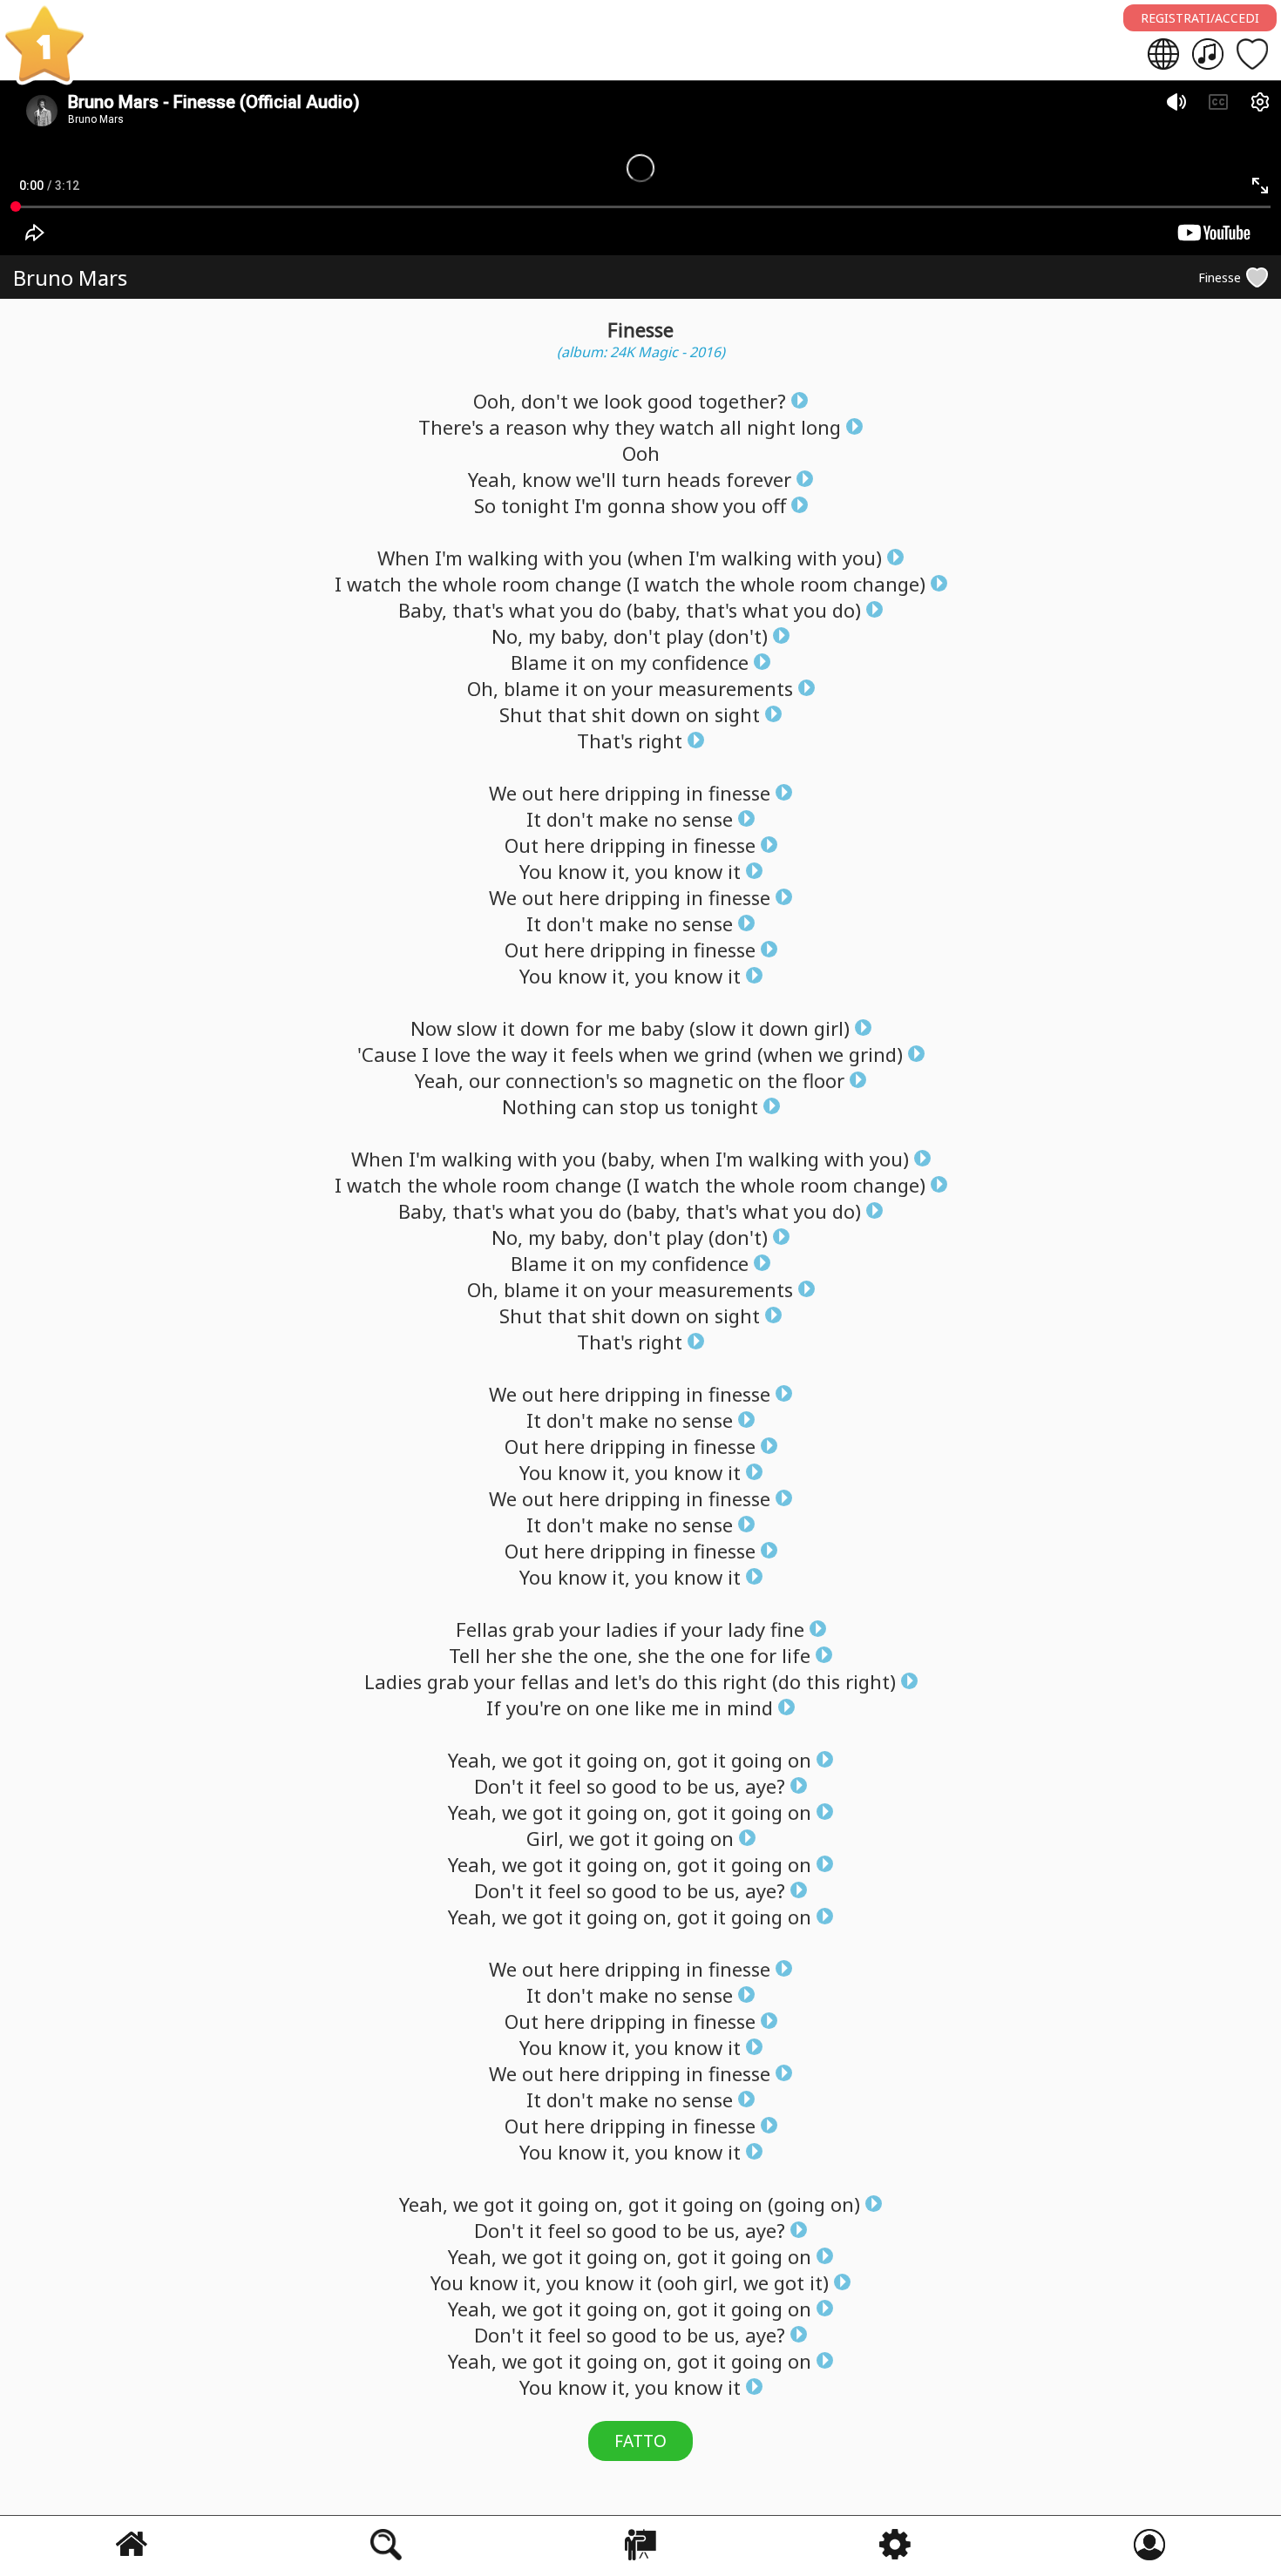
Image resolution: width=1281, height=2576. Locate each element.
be (698, 1786)
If (494, 1707)
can (598, 1106)
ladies (632, 1629)
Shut (521, 714)
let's (632, 1681)
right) (871, 1681)
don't (545, 401)
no (665, 819)
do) (847, 610)
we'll (596, 479)
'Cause (387, 1054)
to (672, 1786)
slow (477, 1028)
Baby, (423, 610)
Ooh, (495, 401)
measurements (725, 688)
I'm (588, 505)
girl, (721, 2282)
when (644, 1054)
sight (737, 714)
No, (507, 636)
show (695, 505)
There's (451, 427)
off (774, 505)
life (796, 1655)
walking (503, 558)
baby (662, 1028)
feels (592, 1054)
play (685, 636)
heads (694, 479)
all (731, 427)
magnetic (691, 1080)
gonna (637, 505)
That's (605, 740)
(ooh (678, 2282)
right (660, 740)
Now (431, 1028)
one (727, 1655)
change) (889, 584)
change (588, 584)
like (650, 1707)
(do (786, 1681)
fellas (545, 1681)
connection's (562, 1080)
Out (522, 845)
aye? (765, 1786)
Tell (464, 1655)
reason (536, 427)
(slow (712, 1028)
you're (534, 1707)
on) (845, 2204)
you (740, 505)
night (771, 427)
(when (655, 558)
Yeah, (492, 479)
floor (823, 1080)
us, (727, 1786)
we (586, 401)
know (546, 479)
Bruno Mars (70, 277)
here (579, 793)
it (579, 662)
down (656, 714)
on (603, 662)
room (526, 584)
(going (796, 2204)
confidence (700, 662)
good (670, 401)
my (542, 636)
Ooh (641, 453)
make (624, 819)
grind (728, 1054)
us (674, 1106)
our (485, 1080)
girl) (832, 1028)
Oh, (483, 688)
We (503, 793)
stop (639, 1106)
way (529, 1054)
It (534, 819)
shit (609, 714)
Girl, (545, 1838)
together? (742, 401)
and (592, 1681)
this (700, 1681)
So (485, 505)
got (548, 1760)
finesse (739, 793)
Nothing (539, 1106)
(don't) (738, 636)
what (532, 610)
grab (533, 1629)
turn (641, 479)
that (567, 714)
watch (687, 427)
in (695, 793)
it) (819, 2282)
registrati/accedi (1200, 18)
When (403, 558)
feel (564, 1786)
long (821, 427)
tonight (535, 505)
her (501, 1655)
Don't (499, 1786)
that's (478, 610)
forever (759, 479)
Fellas (481, 1629)
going (612, 1760)
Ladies (393, 1681)
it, (621, 871)
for (589, 1028)
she (537, 1655)
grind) (876, 1054)
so (633, 1080)
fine (787, 1629)
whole (470, 584)
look (623, 401)
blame (532, 688)
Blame (539, 662)
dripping (643, 793)
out (538, 793)
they (634, 427)
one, (613, 1655)
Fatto (640, 2441)
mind (750, 1707)
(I (633, 584)
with (564, 558)
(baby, (654, 610)
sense (708, 819)
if (670, 1629)
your (632, 688)
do (610, 610)
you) (862, 558)
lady (746, 1629)
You (536, 871)
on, (657, 1760)
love (452, 1054)
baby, (584, 636)
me (621, 1028)
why (591, 427)
